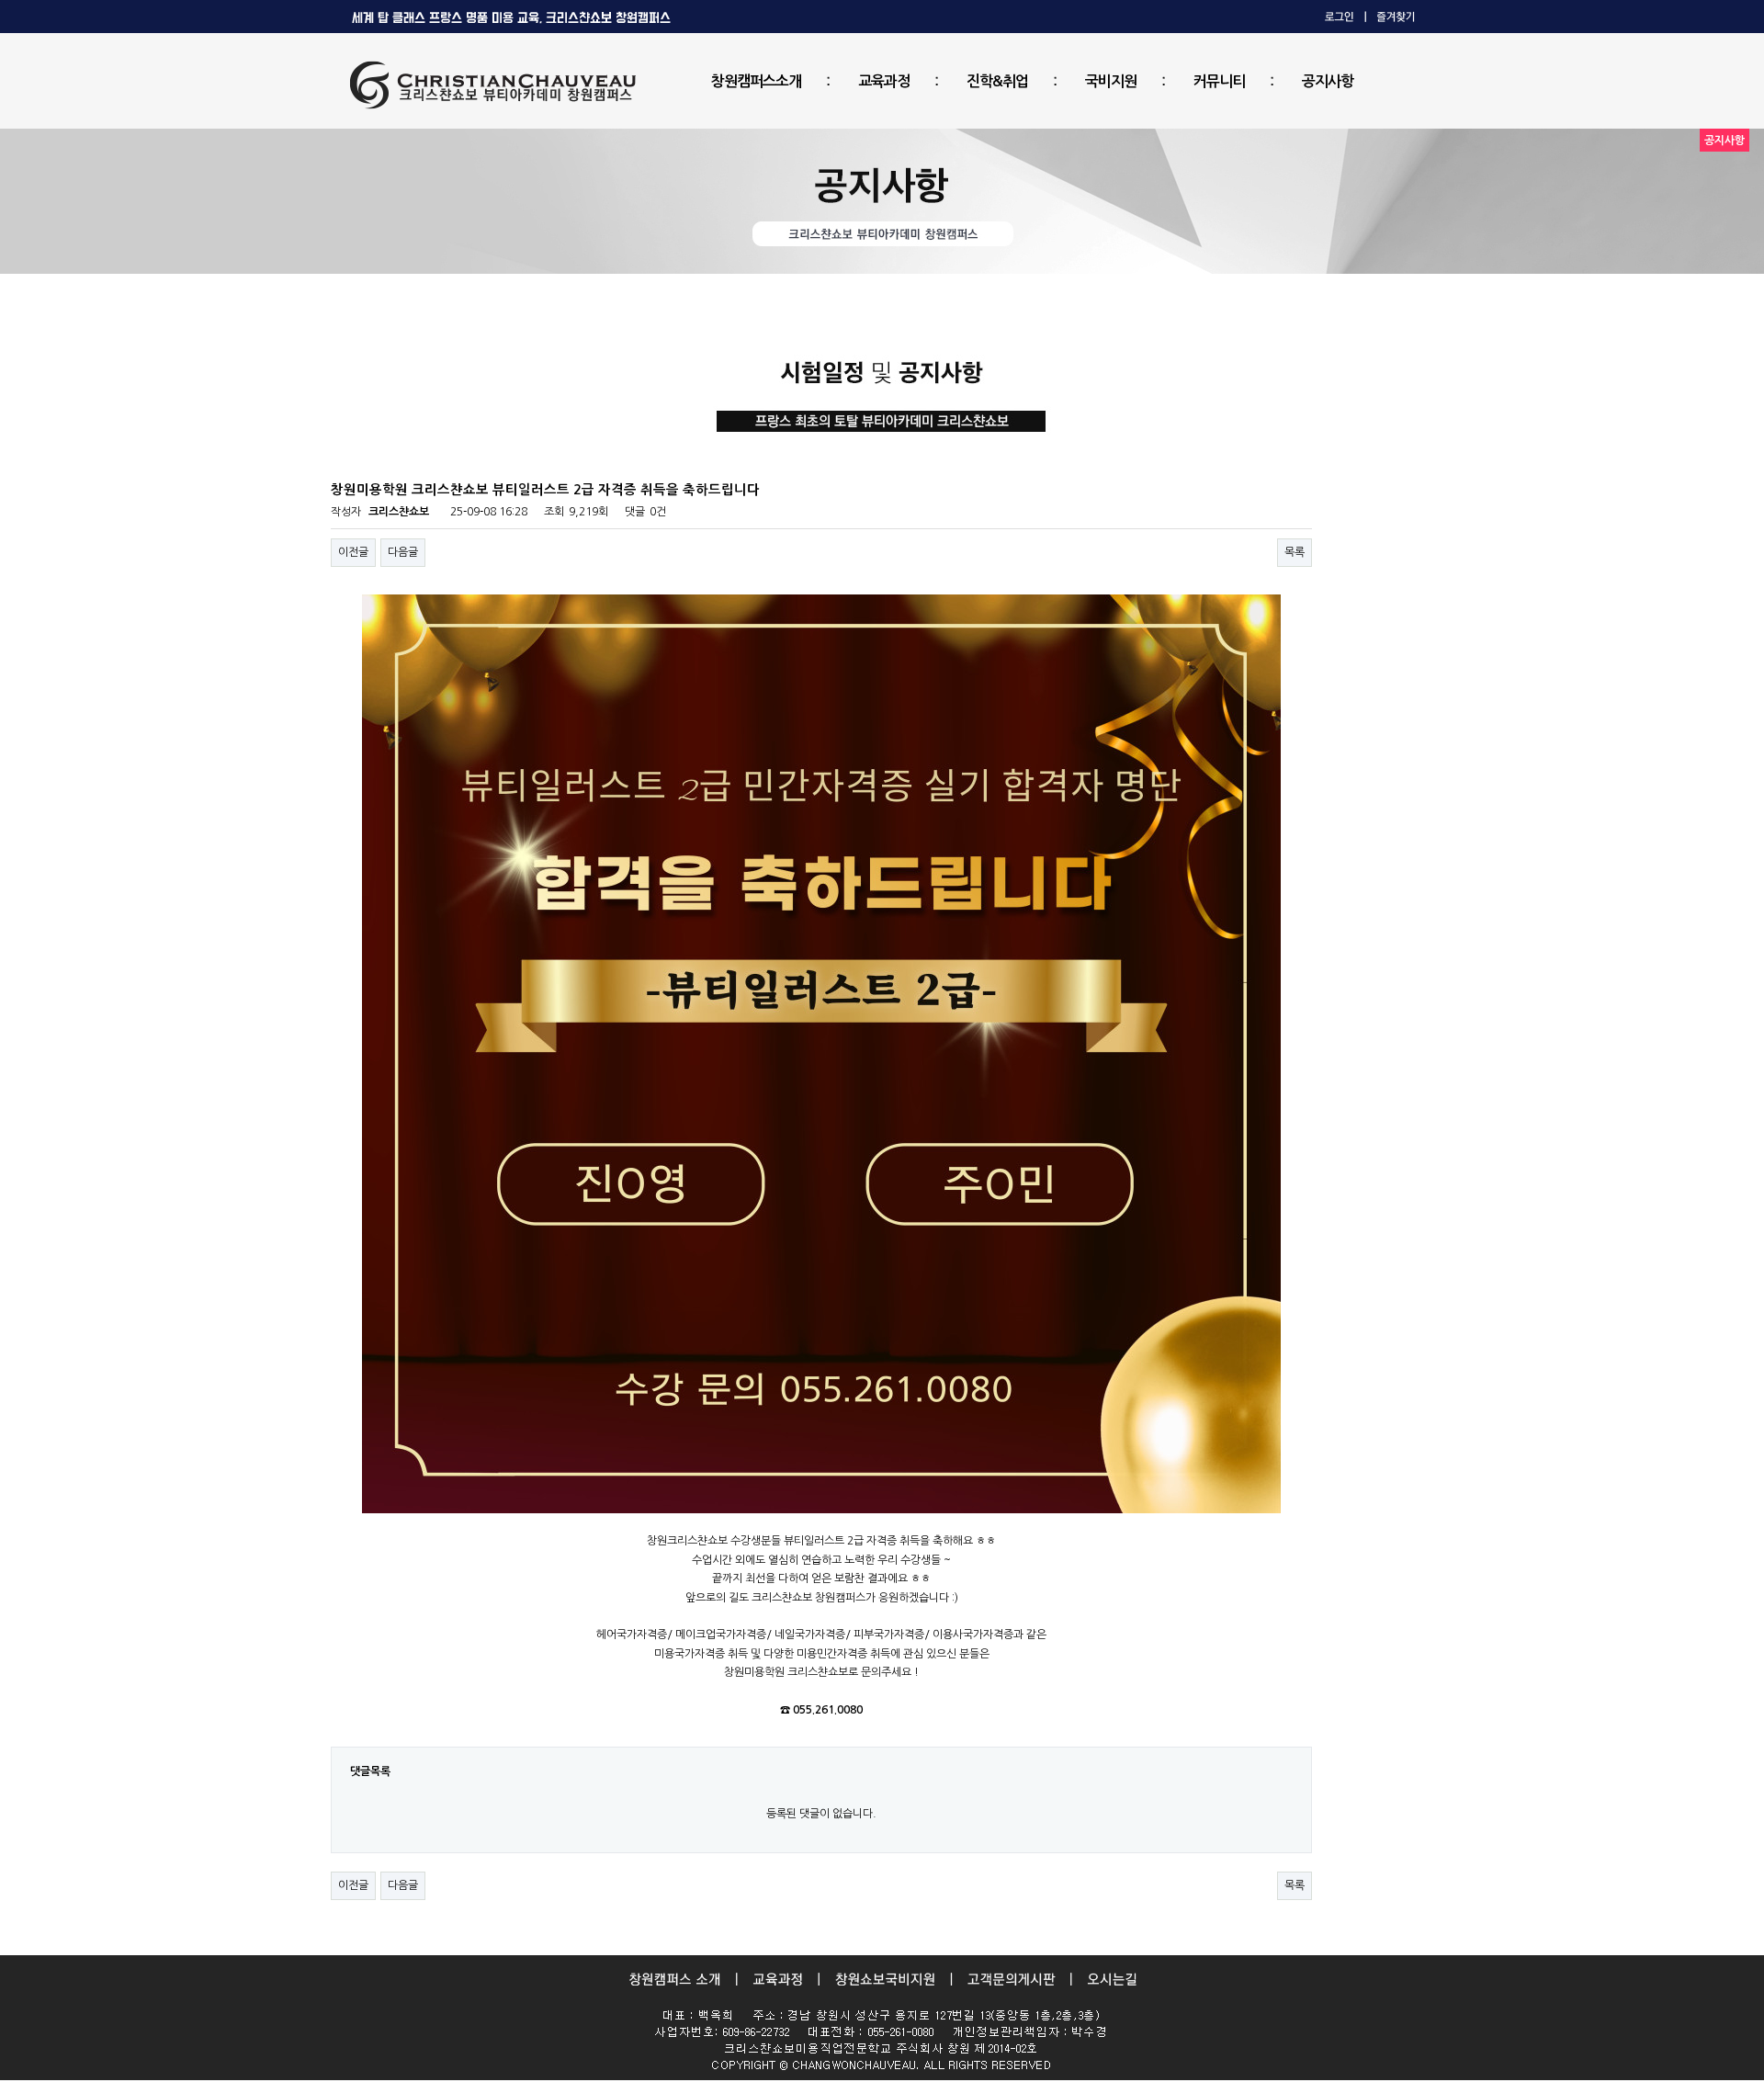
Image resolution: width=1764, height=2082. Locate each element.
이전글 (353, 552)
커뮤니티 (1219, 81)
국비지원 (1111, 81)
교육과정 (884, 81)
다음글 (403, 552)
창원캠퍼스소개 (756, 81)
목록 (1295, 552)
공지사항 (1328, 81)
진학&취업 (997, 81)
